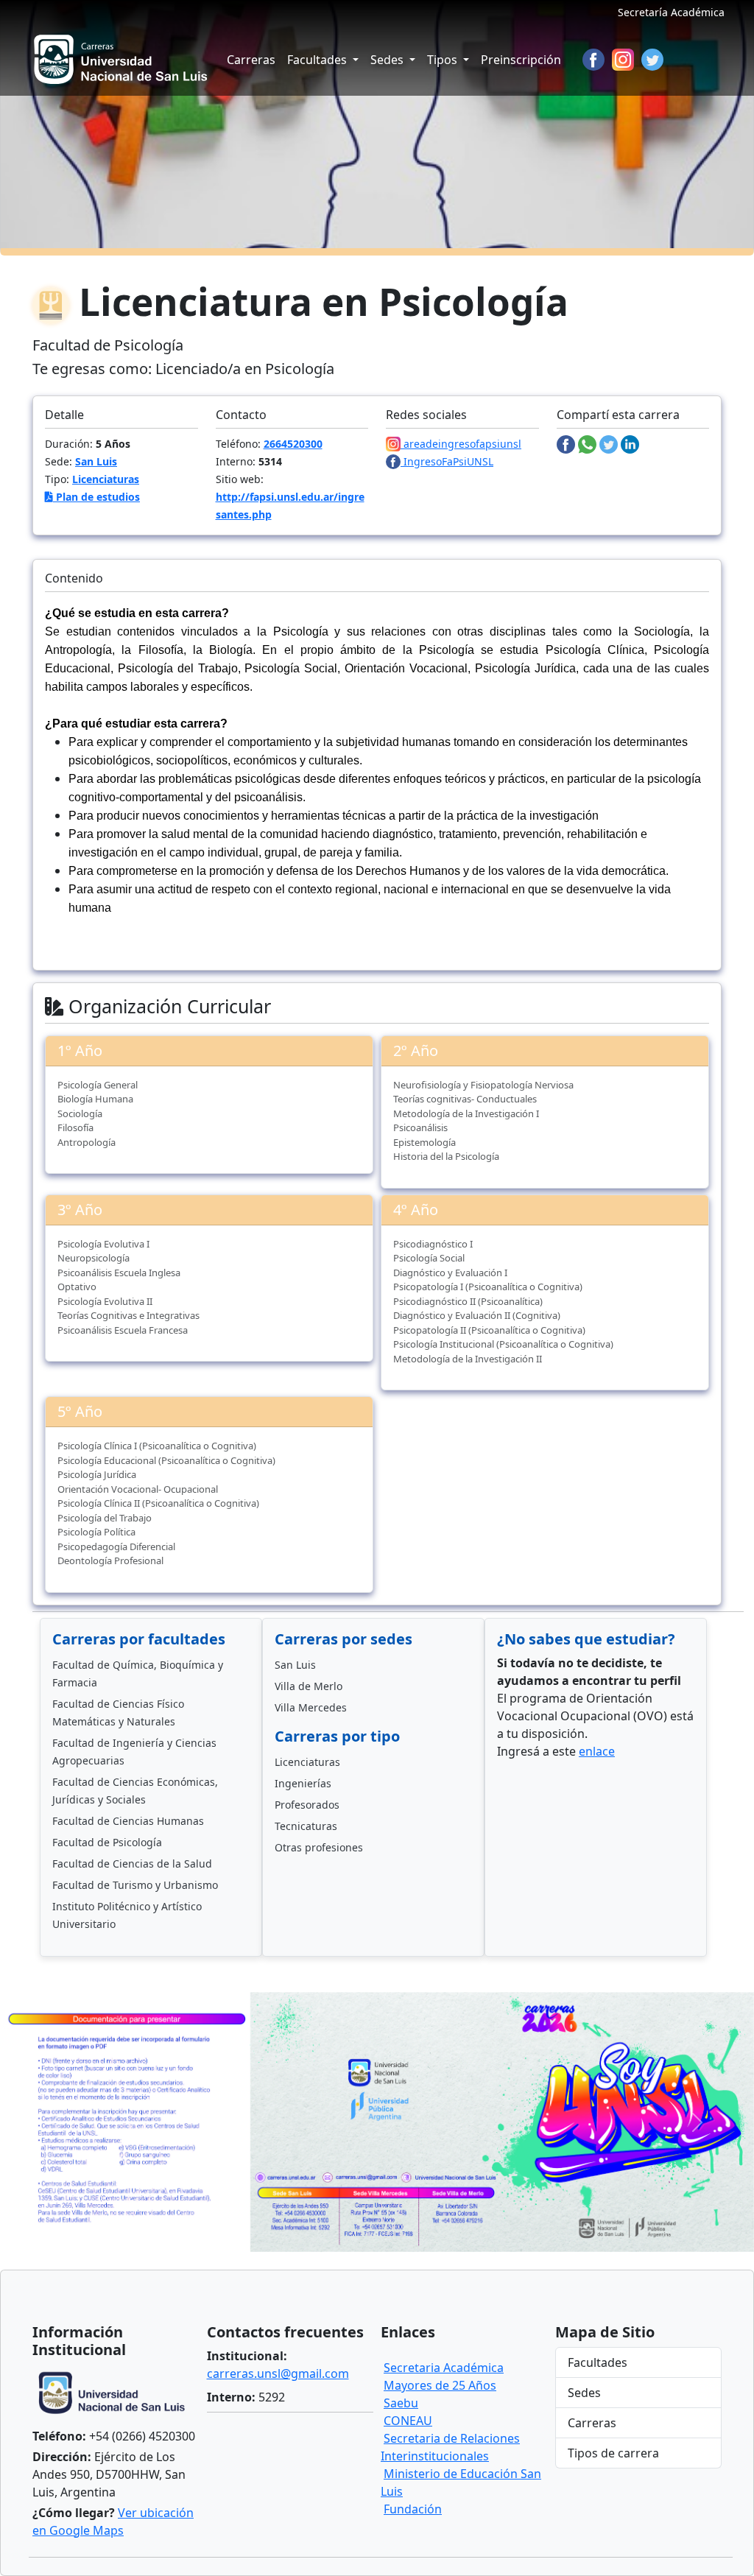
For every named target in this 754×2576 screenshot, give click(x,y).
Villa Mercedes (311, 1707)
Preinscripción (521, 60)
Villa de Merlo (309, 1686)
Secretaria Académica (444, 2368)
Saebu (401, 2403)
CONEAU (408, 2421)
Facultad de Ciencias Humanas (128, 1821)
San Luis (96, 461)
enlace (597, 1751)
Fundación (413, 2509)
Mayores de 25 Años (440, 2385)
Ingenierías (303, 1783)
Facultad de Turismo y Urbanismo (135, 1885)
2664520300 (293, 444)
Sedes (584, 2393)
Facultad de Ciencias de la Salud (132, 1864)
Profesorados (307, 1805)
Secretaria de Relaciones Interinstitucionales (450, 2447)
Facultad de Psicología (107, 1842)
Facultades (598, 2362)
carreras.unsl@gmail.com (278, 2373)
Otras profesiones (319, 1847)
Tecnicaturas (306, 1826)
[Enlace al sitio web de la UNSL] (116, 2395)
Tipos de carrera (613, 2453)
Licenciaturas (106, 479)
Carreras (251, 60)
